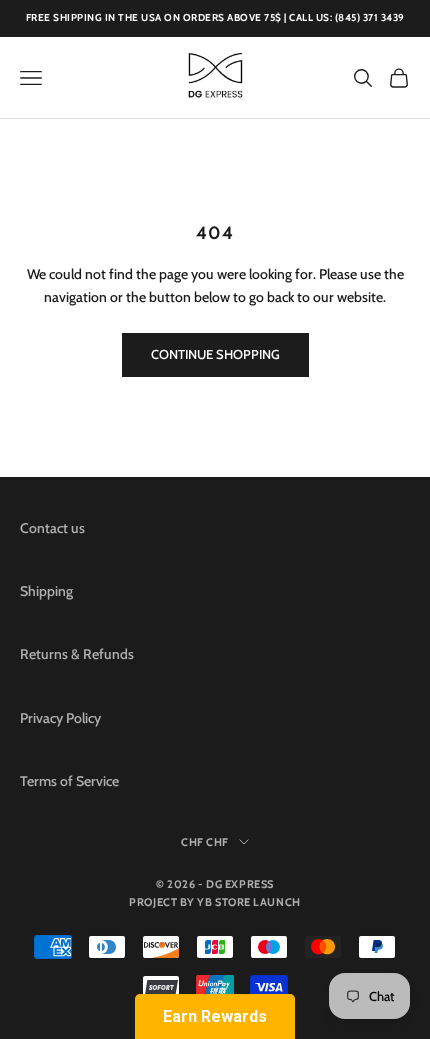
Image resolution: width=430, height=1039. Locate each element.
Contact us (52, 528)
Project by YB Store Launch (214, 902)
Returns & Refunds (77, 654)
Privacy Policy (60, 718)
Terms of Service (69, 781)
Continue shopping (215, 354)
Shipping (46, 591)
